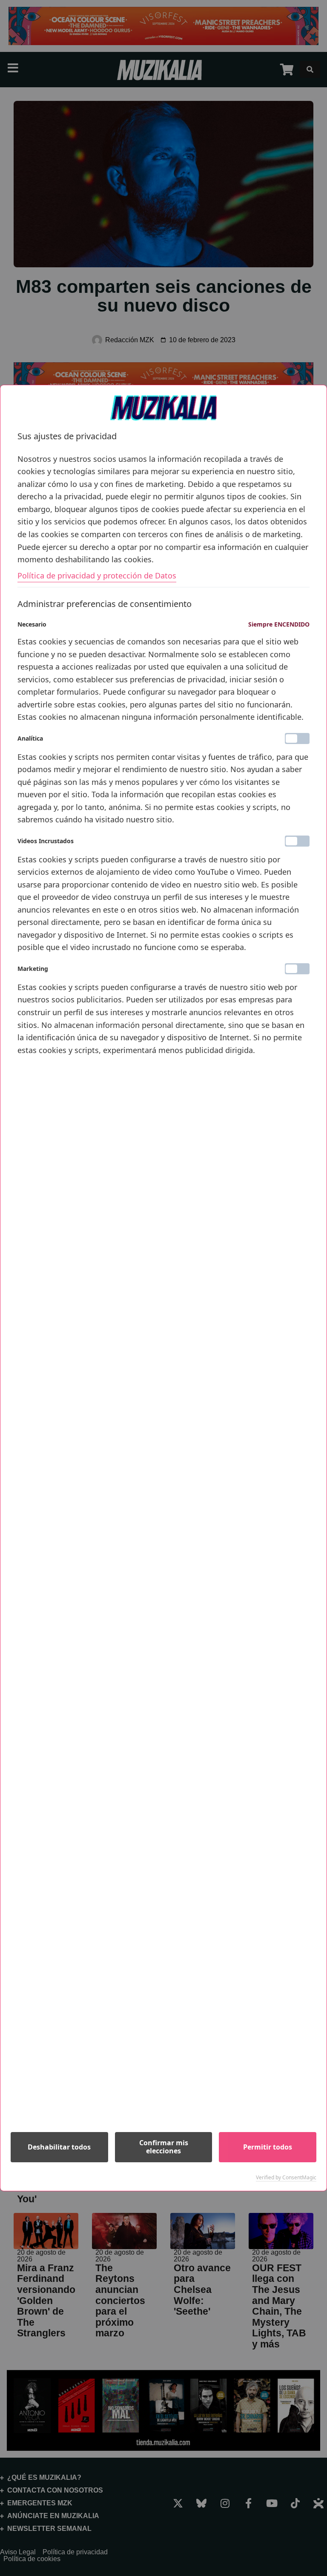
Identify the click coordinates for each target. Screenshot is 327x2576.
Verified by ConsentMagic (286, 2178)
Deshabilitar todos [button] (59, 2147)
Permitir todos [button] (268, 2147)
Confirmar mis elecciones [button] (164, 2147)
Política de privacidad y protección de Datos (97, 575)
